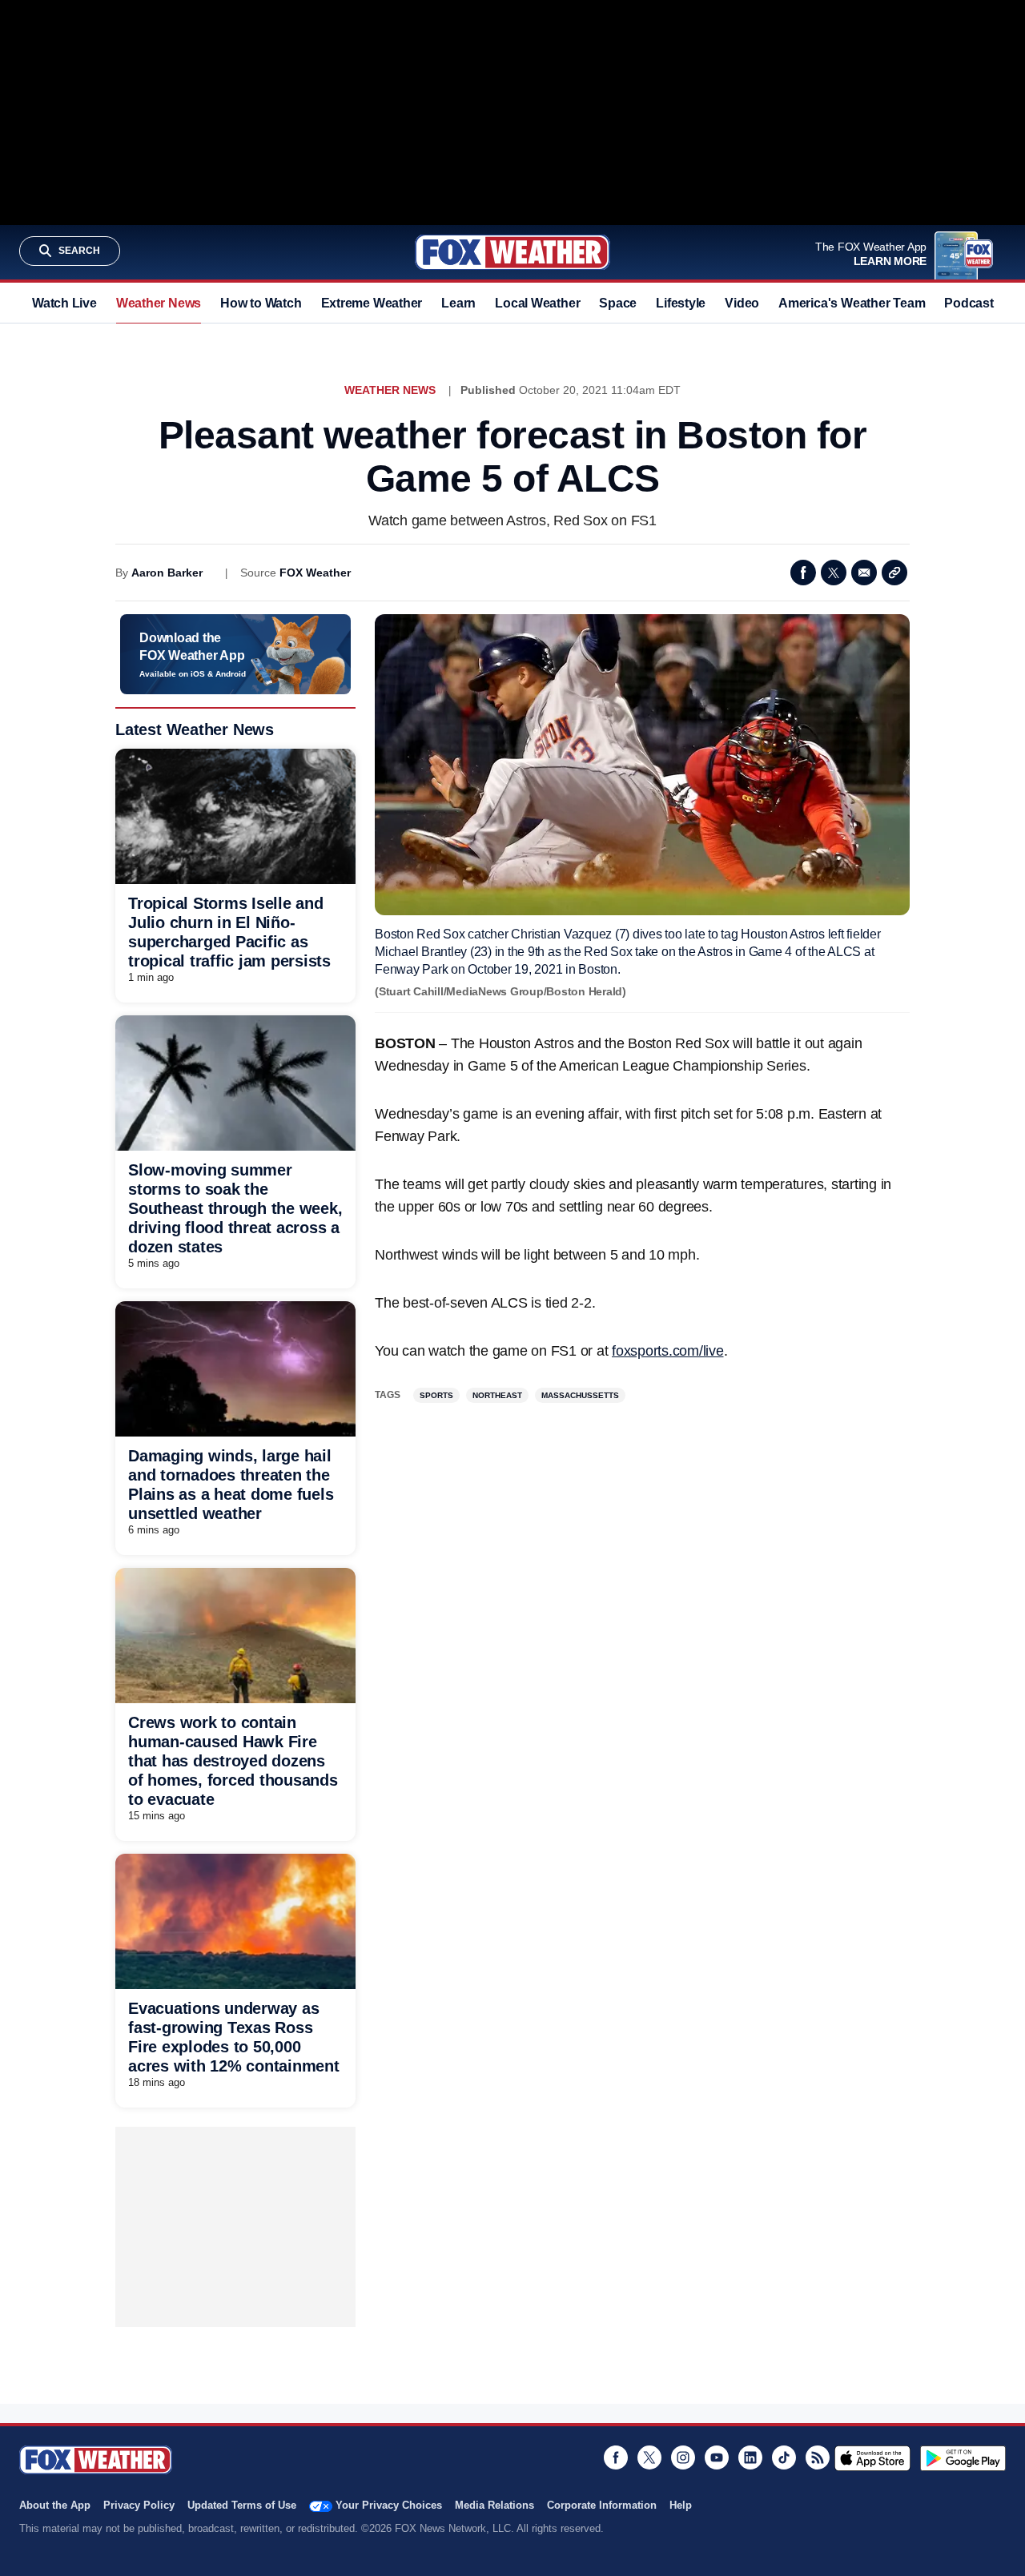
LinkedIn (750, 2457)
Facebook (803, 573)
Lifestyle (681, 303)
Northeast (497, 1395)
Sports (436, 1395)
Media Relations (494, 2505)
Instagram (683, 2457)
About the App (55, 2505)
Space (618, 303)
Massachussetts (580, 1395)
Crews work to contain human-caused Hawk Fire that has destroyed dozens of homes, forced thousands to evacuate (233, 1761)
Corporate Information (602, 2505)
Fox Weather (512, 252)
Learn (458, 303)
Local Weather (537, 303)
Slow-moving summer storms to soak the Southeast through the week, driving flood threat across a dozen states (235, 1208)
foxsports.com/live (668, 1351)
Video (742, 303)
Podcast (969, 303)
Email (864, 573)
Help (681, 2505)
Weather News (159, 303)
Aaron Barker (167, 573)
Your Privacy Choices (389, 2505)
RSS (818, 2457)
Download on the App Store (872, 2458)
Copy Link (894, 573)
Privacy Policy (139, 2505)
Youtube (717, 2457)
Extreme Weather (372, 303)
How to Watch (261, 303)
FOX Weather (315, 573)
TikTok (784, 2457)
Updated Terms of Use (242, 2505)
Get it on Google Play (963, 2458)
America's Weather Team (852, 303)
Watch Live (64, 303)
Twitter (834, 573)
